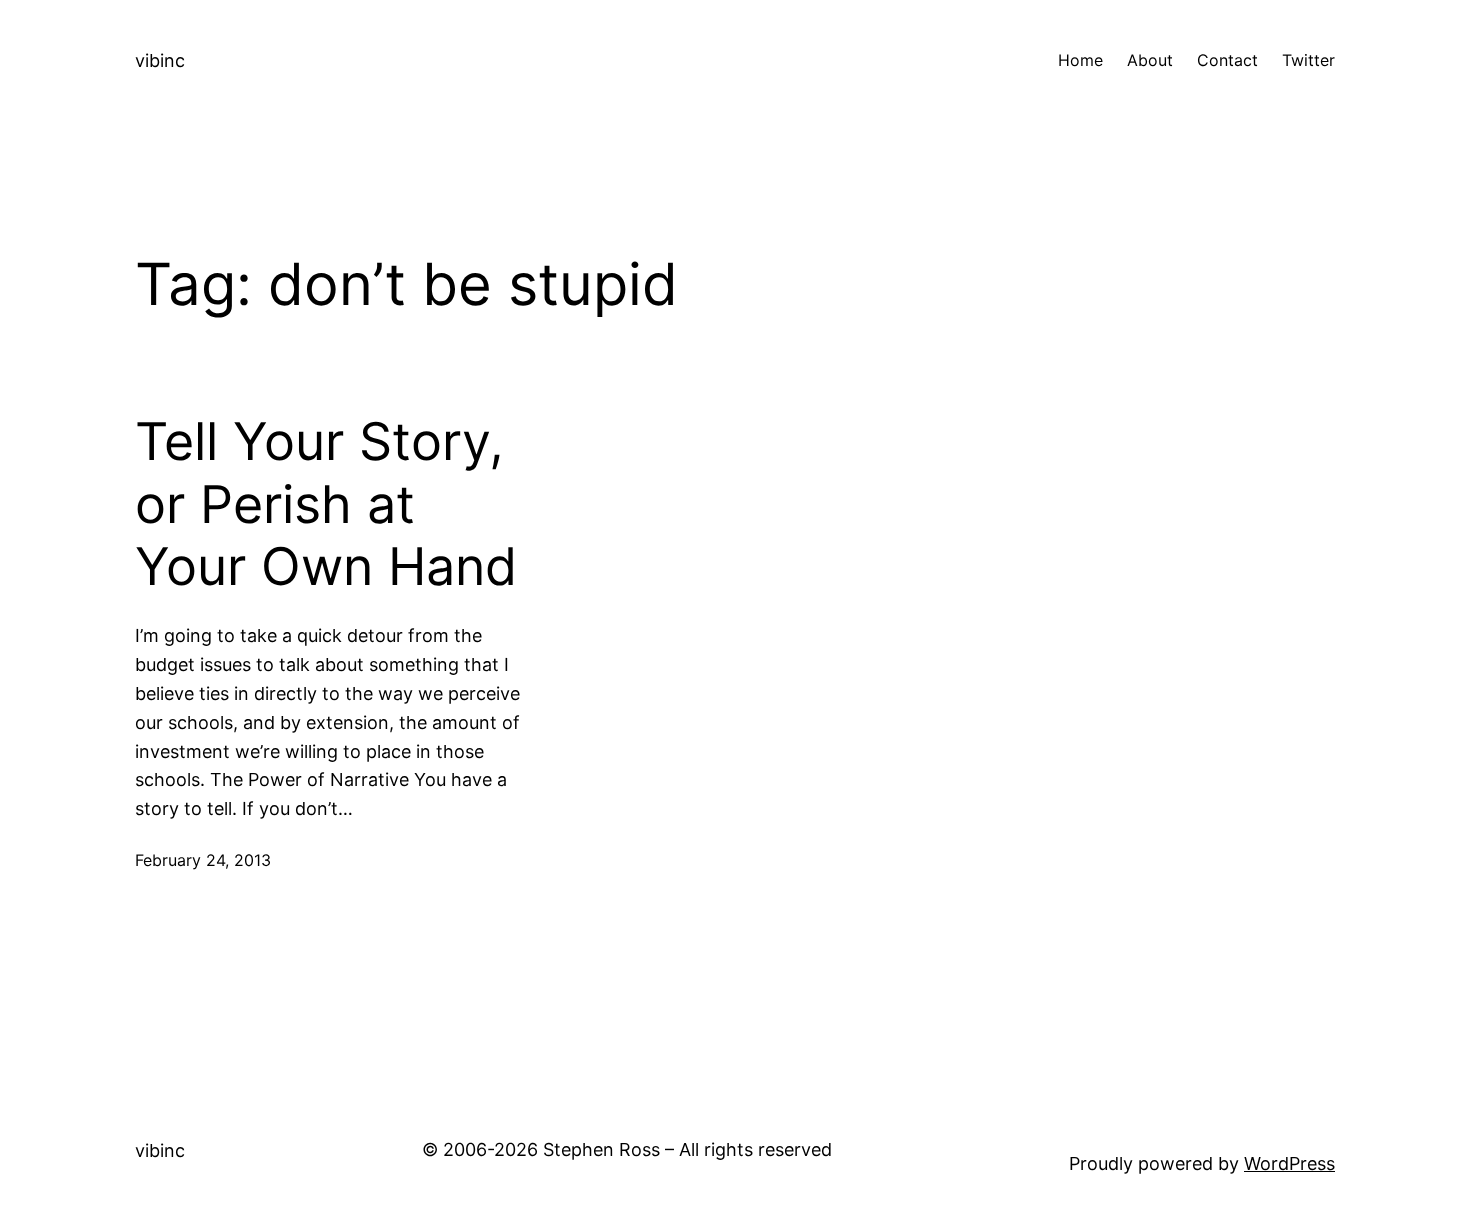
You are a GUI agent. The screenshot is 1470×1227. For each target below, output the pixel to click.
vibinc (160, 60)
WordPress (1289, 1163)
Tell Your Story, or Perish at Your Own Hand (326, 504)
